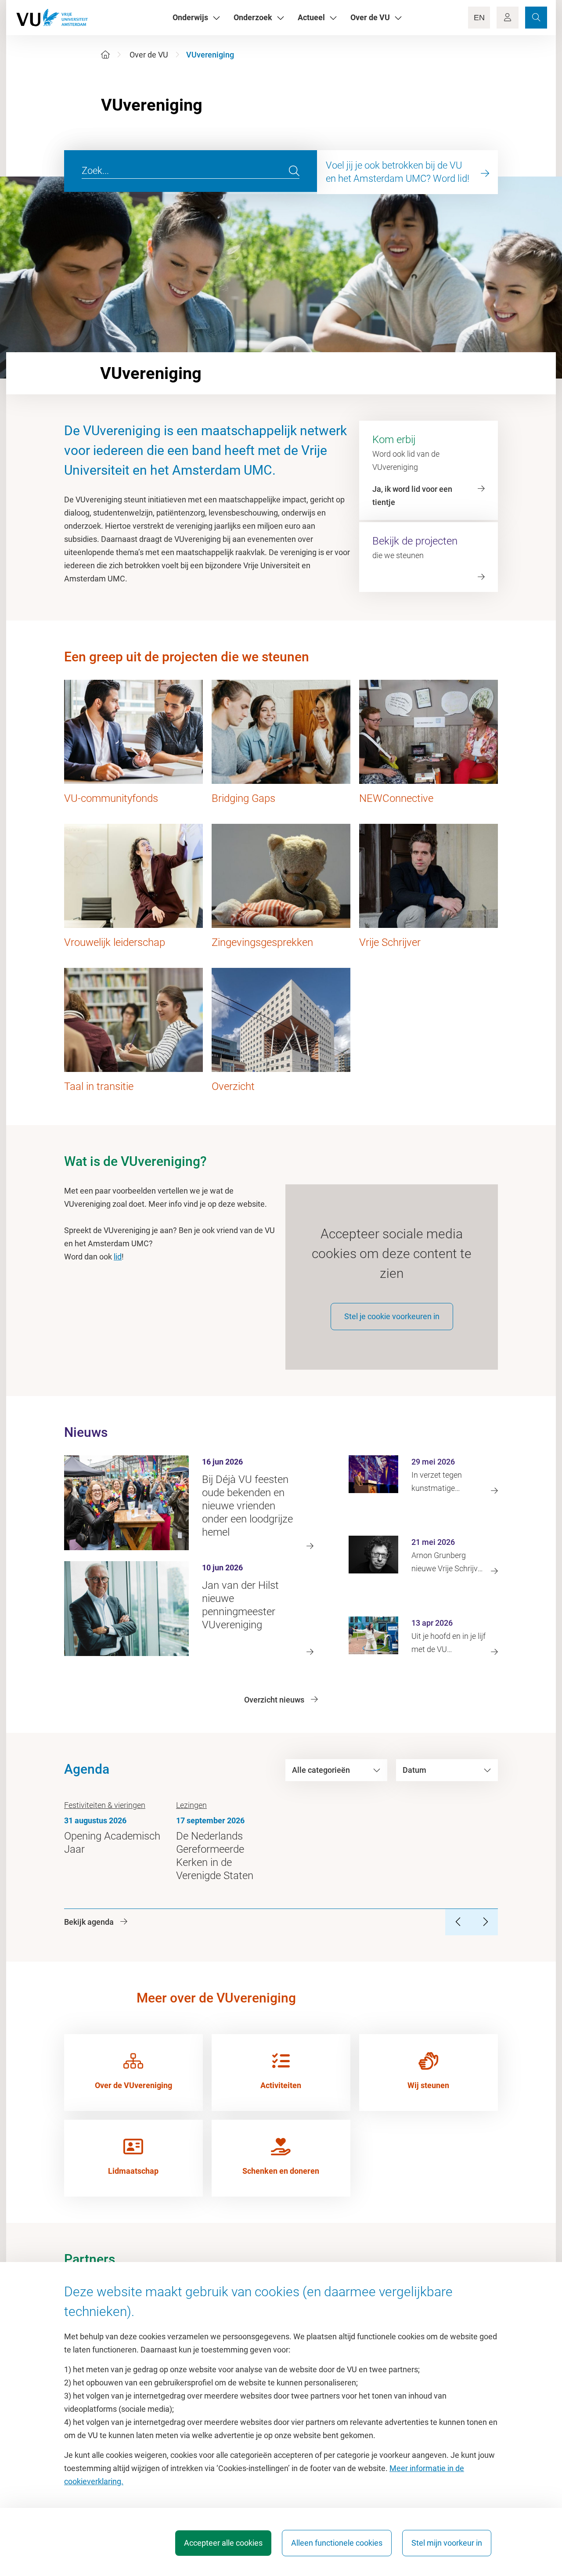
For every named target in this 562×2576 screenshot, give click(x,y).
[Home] (105, 55)
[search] (294, 171)
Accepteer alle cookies (223, 2543)
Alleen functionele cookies (337, 2543)
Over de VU (149, 55)
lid (118, 1257)
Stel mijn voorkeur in (447, 2543)
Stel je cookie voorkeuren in (392, 1316)
